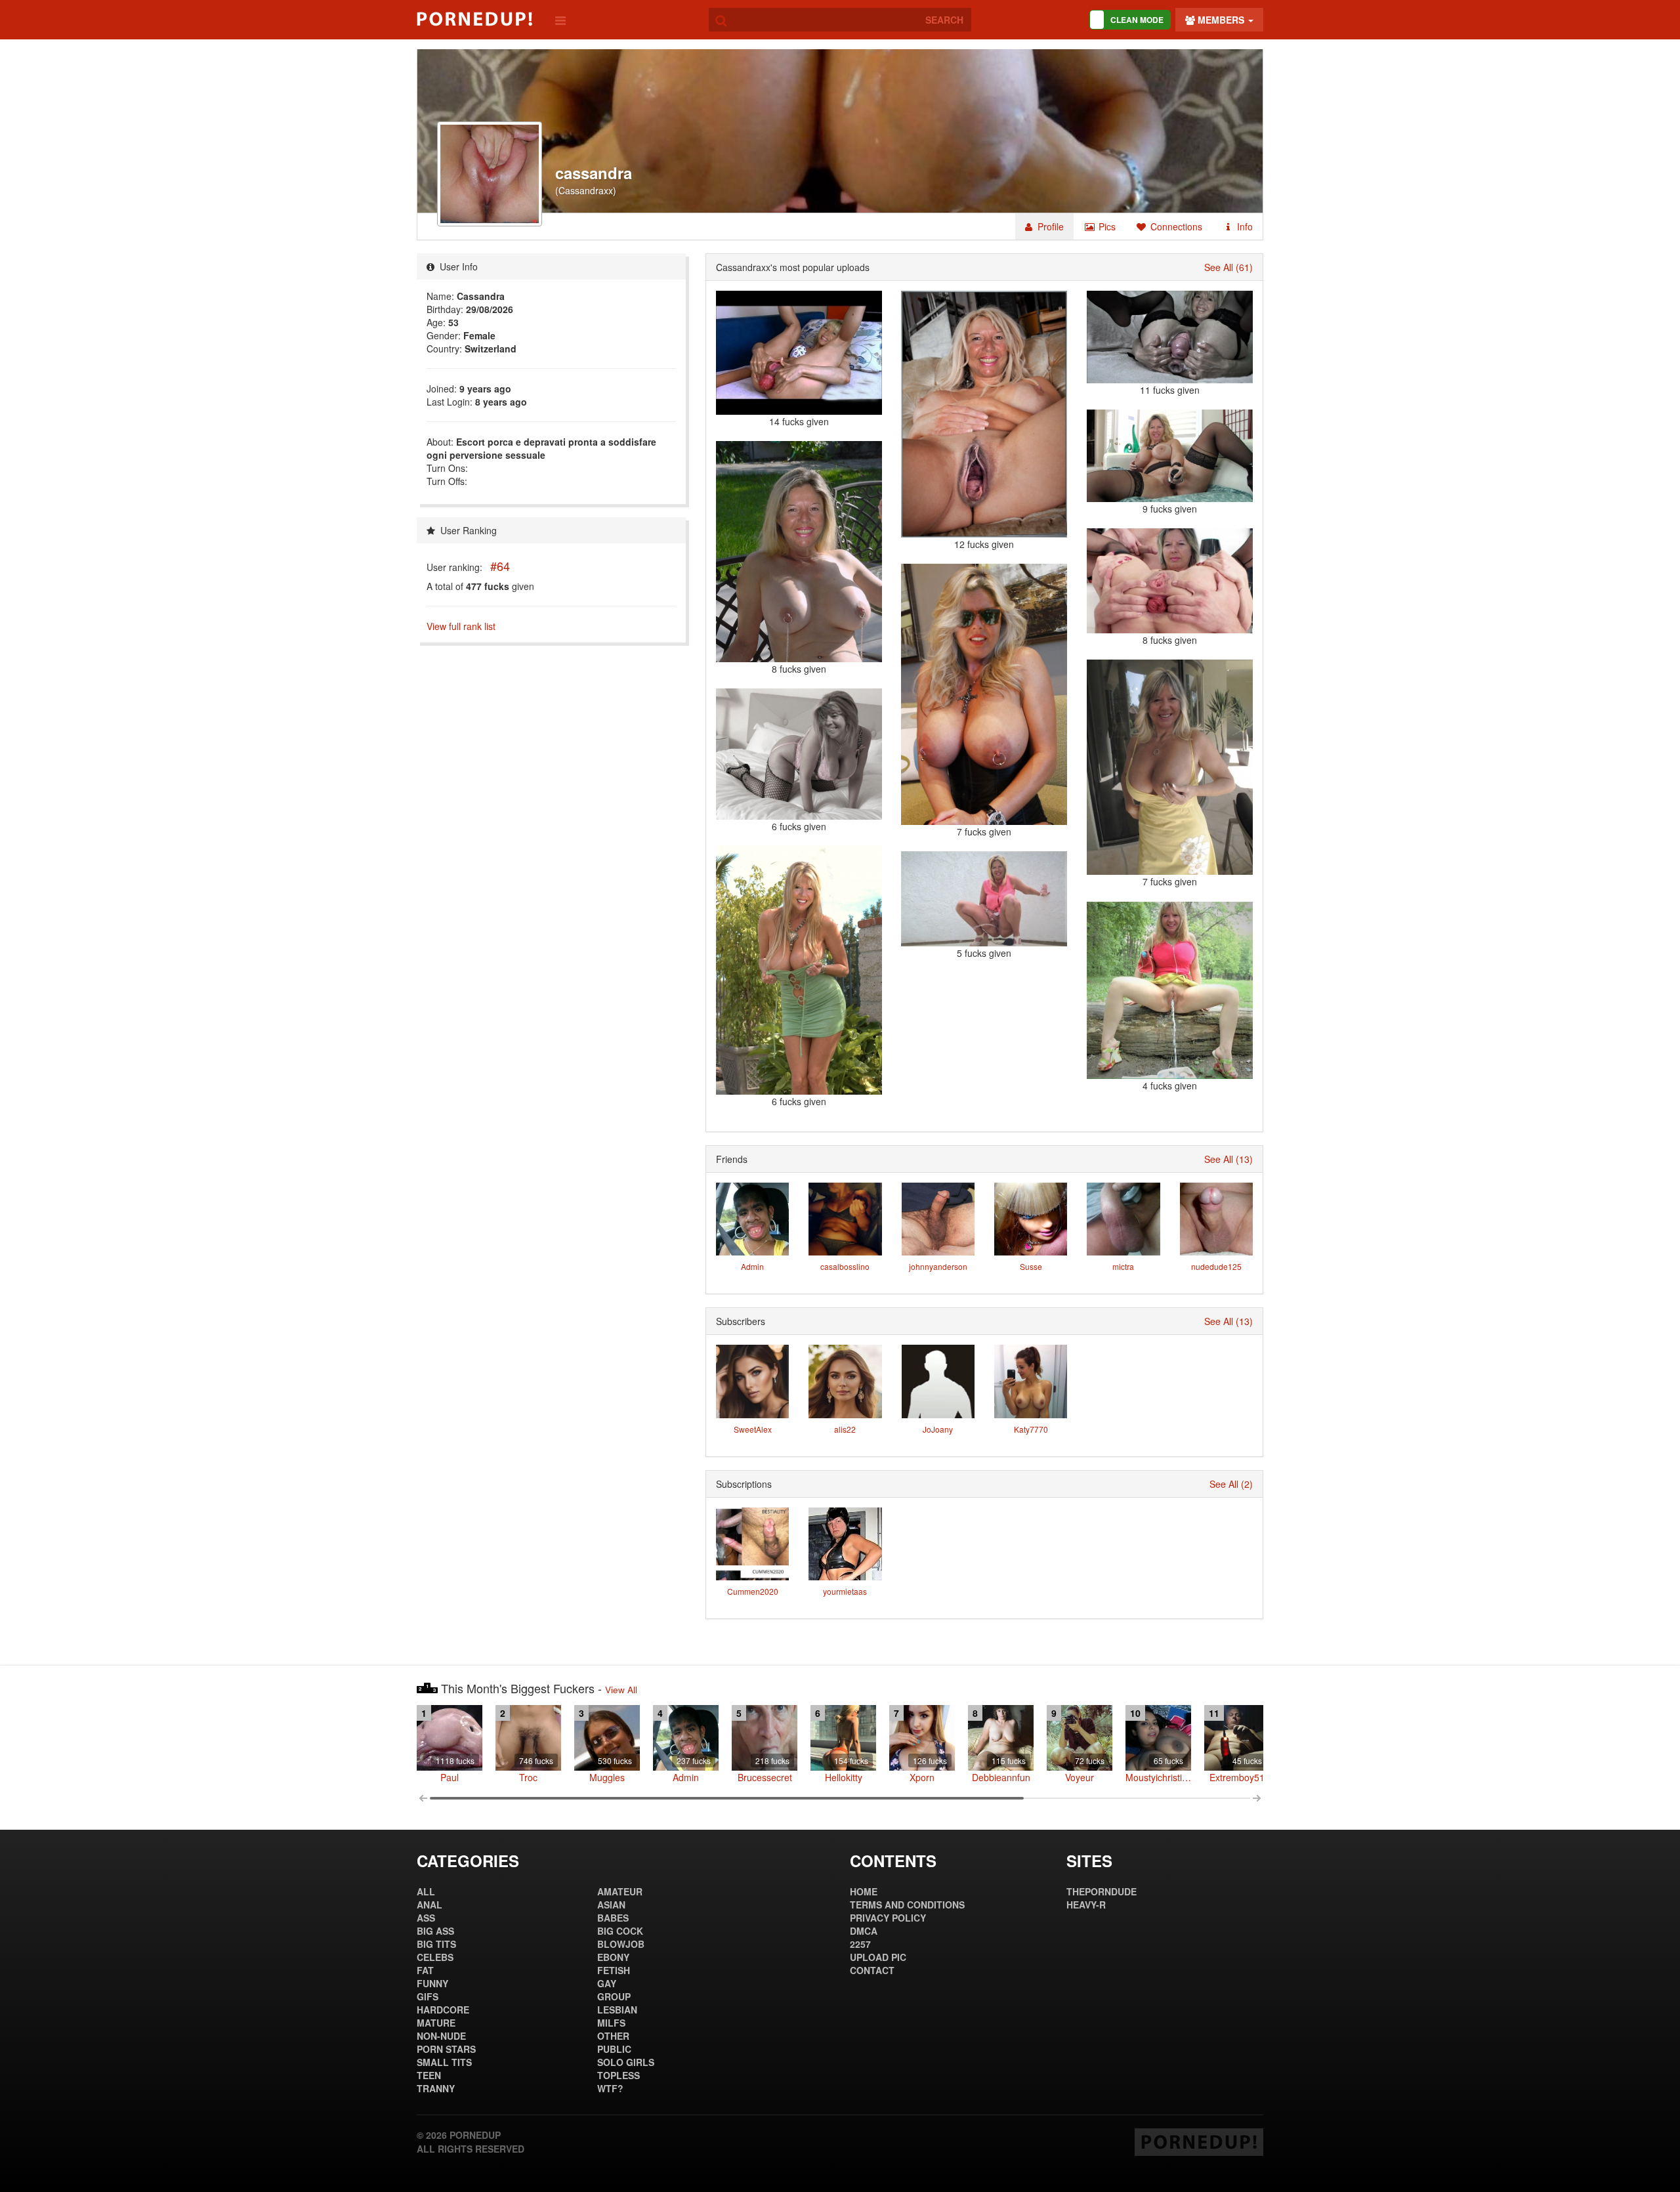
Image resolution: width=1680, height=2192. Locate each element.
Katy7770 (1031, 1429)
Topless (619, 2075)
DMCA (864, 1931)
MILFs (611, 2023)
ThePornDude (1102, 1891)
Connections (1175, 226)
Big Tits (436, 1944)
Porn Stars (446, 2049)
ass (426, 1918)
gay (607, 1983)
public (614, 2049)
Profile (1049, 226)
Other (613, 2036)
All (426, 1891)
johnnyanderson (938, 1266)
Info (1244, 226)
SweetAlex (753, 1429)
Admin (752, 1266)
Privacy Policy (888, 1918)
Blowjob (621, 1944)
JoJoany (938, 1429)
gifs (428, 1996)
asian (611, 1905)
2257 (860, 1944)
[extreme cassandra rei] (799, 353)
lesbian (617, 2010)
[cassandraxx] (799, 970)
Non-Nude (441, 2036)
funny (432, 1983)
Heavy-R (1086, 1905)
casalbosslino (845, 1266)
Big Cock (620, 1931)
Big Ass (435, 1931)
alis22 (845, 1429)
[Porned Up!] (474, 19)
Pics (1106, 226)
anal (430, 1905)
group (614, 1996)
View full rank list (461, 626)
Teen (429, 2075)
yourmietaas (845, 1591)
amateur (620, 1891)
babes (613, 1918)
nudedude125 (1216, 1266)
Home (864, 1891)
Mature (436, 2023)
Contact (872, 1970)
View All (621, 1690)
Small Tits (444, 2062)
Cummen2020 (753, 1591)
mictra (1123, 1266)
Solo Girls (626, 2062)
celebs (435, 1957)
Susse (1031, 1266)
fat (425, 1970)
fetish (614, 1970)
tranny (436, 2088)
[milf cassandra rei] (1170, 337)
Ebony (613, 1957)
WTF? (610, 2088)
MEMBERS (1221, 20)
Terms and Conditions (907, 1905)
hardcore (443, 2010)
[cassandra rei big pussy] (984, 414)
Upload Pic (878, 1957)
